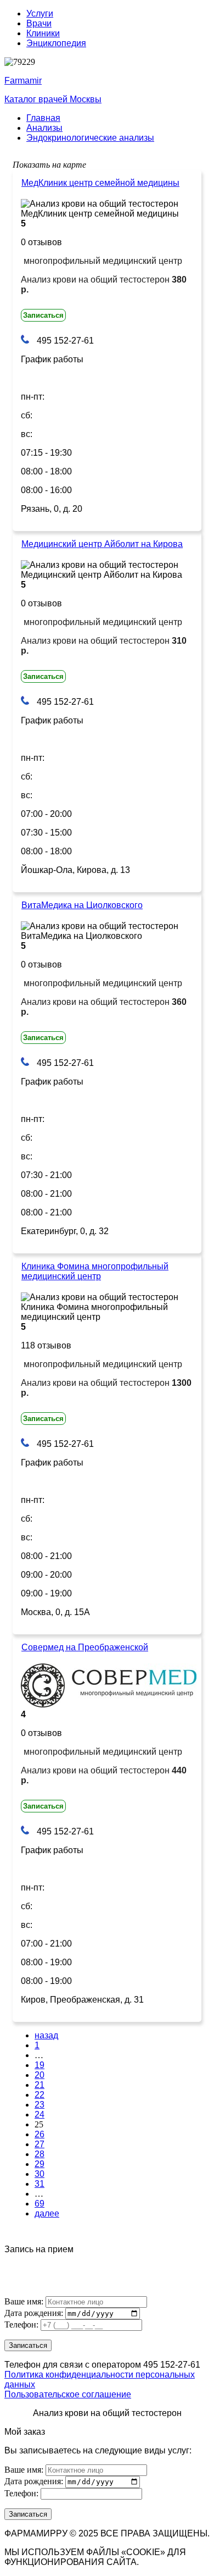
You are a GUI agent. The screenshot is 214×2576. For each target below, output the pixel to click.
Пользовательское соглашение (68, 2394)
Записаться (43, 315)
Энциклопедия (56, 43)
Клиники (43, 33)
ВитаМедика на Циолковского (82, 905)
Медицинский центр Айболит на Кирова (102, 544)
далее (47, 2213)
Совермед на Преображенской (85, 1647)
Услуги (40, 13)
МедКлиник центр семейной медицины (100, 183)
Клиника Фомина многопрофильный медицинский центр (95, 1271)
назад (46, 2035)
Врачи (39, 23)
